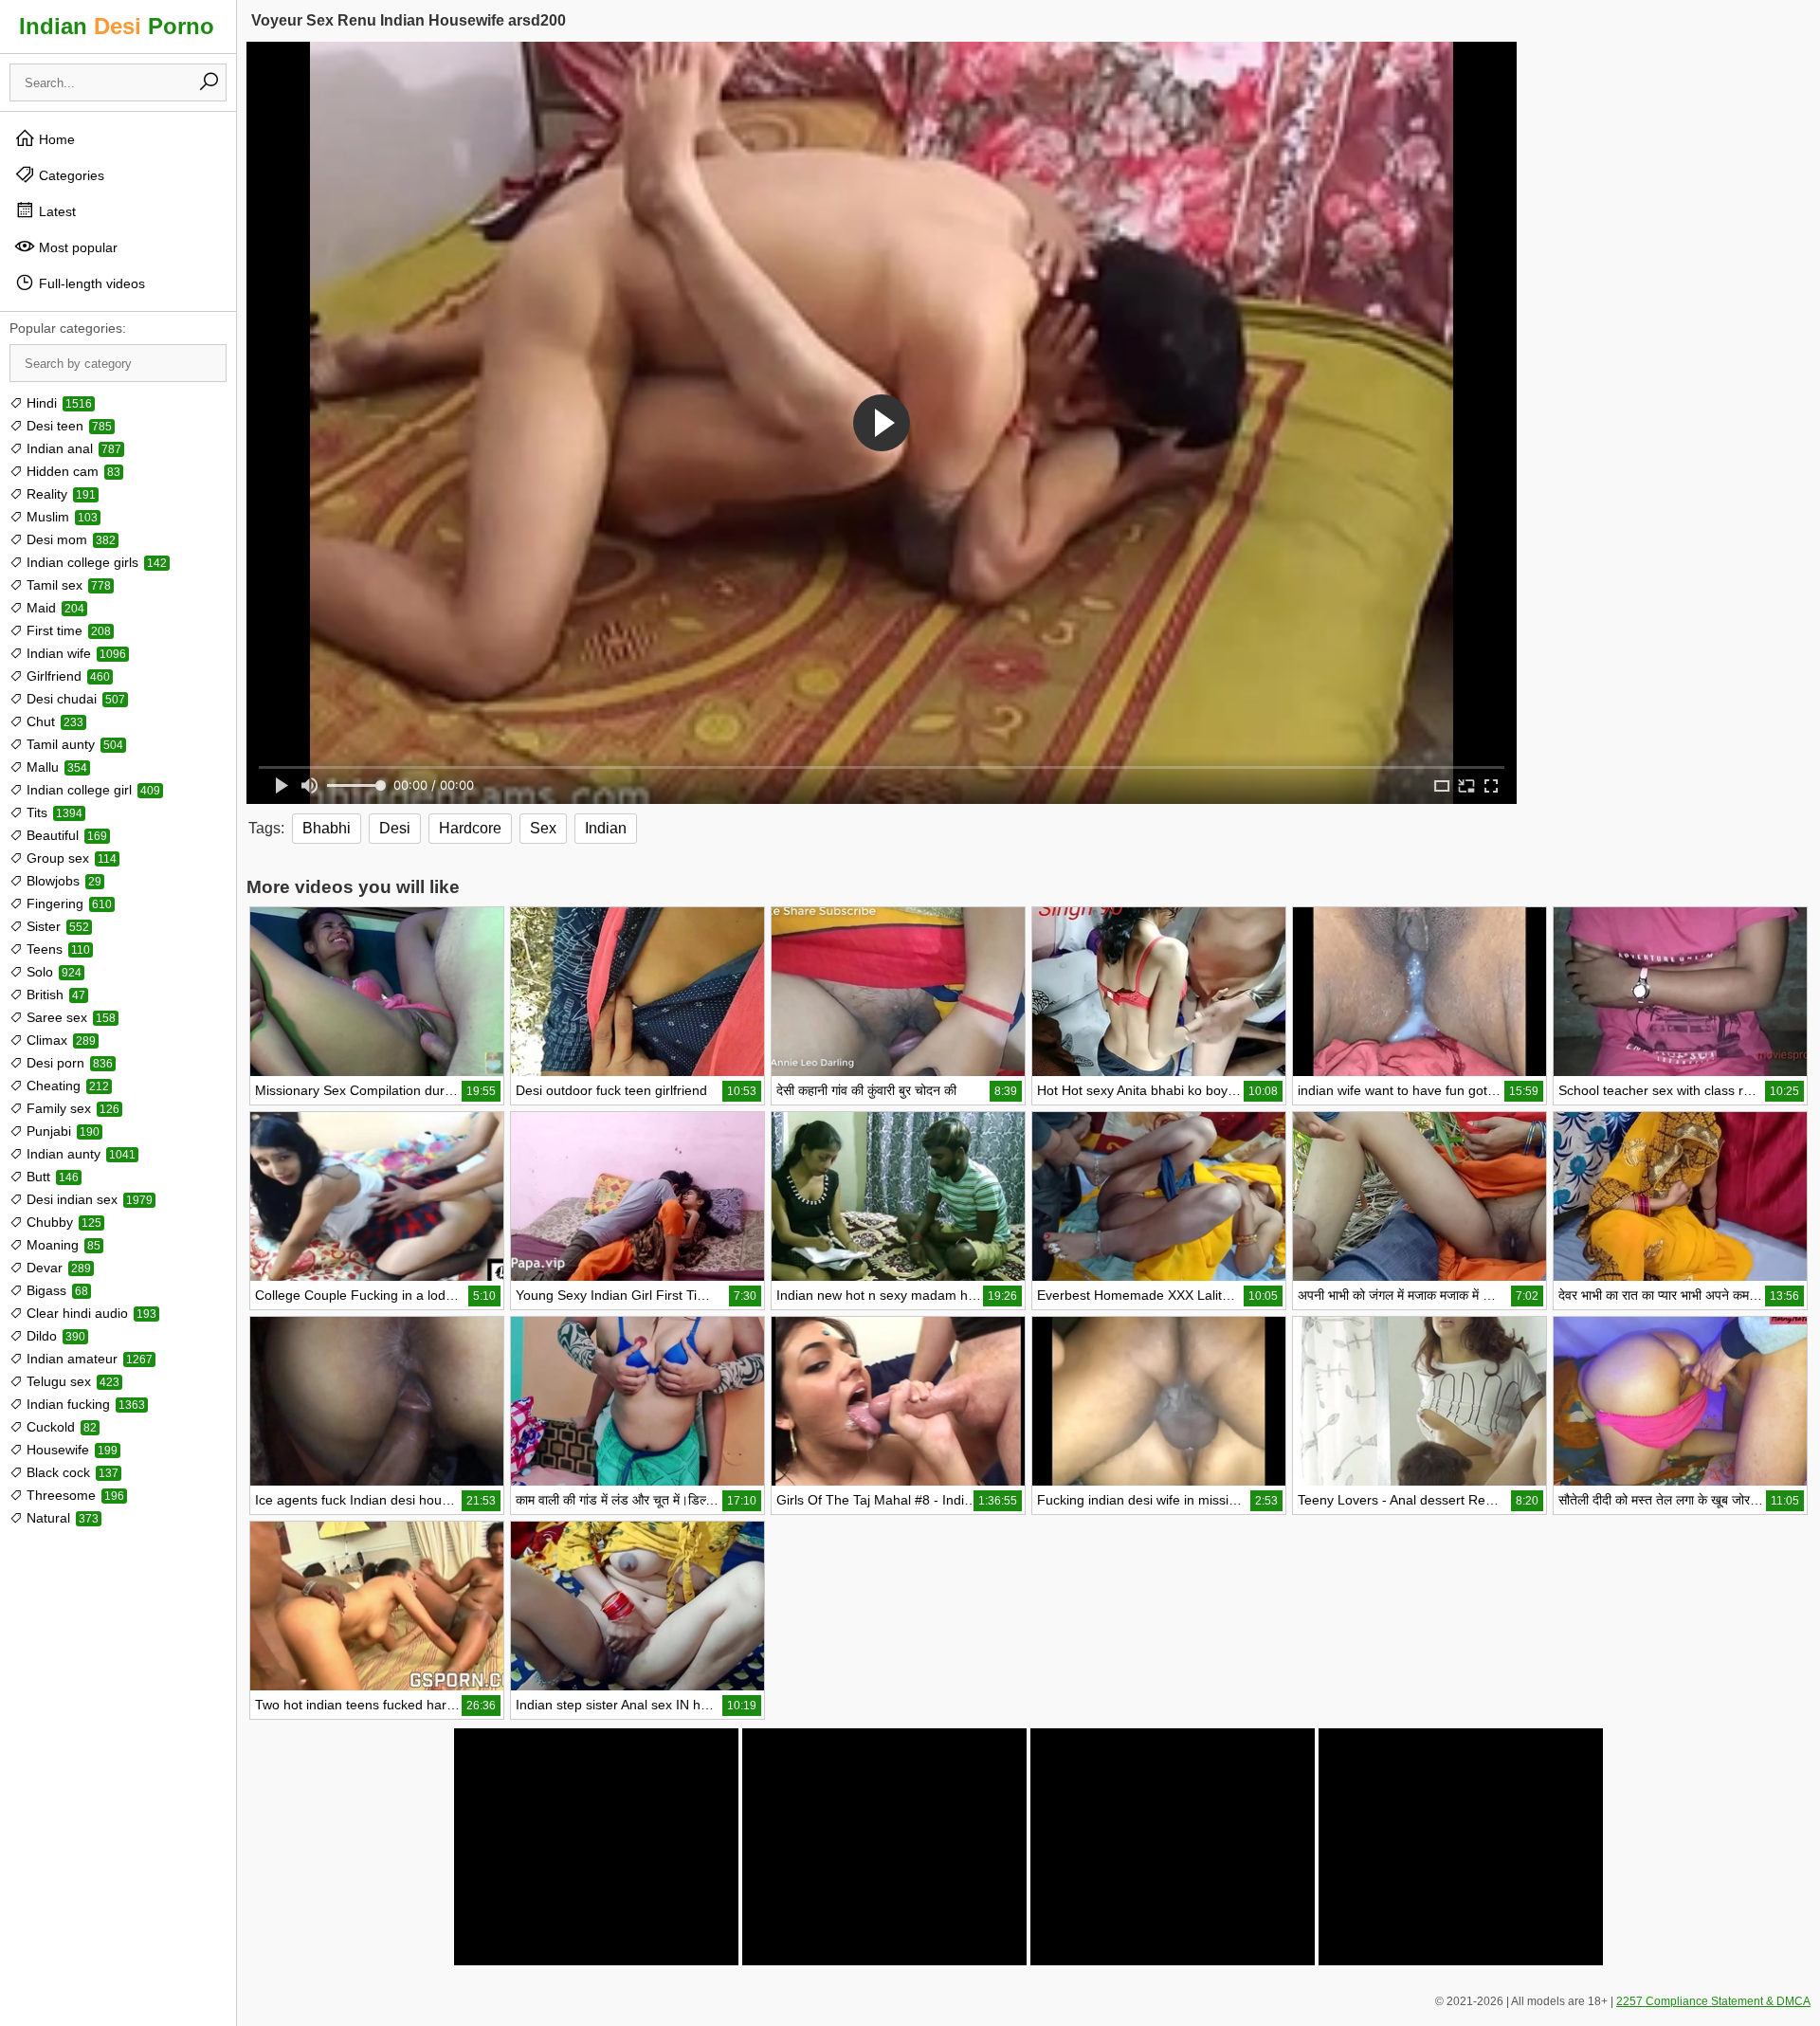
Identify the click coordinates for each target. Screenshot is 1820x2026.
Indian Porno (117, 26)
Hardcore (470, 828)
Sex (543, 828)
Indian (606, 828)
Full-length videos (90, 283)
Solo (52, 972)
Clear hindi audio (90, 1313)
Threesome (73, 1495)
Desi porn (68, 1063)
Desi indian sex (88, 1199)
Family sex (71, 1108)
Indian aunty (79, 1154)
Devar (57, 1268)
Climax (59, 1040)
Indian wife (74, 653)
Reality (59, 494)
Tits (53, 812)
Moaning (62, 1245)
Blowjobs (62, 881)
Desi (395, 828)
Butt (51, 1177)
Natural (61, 1518)
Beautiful (65, 835)
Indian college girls (95, 562)
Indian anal (72, 448)
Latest (55, 211)
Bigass (55, 1290)
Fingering (67, 903)
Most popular (76, 247)
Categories (70, 175)
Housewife (70, 1450)
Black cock (71, 1472)
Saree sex (69, 1017)
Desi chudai (74, 699)
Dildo (54, 1336)
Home (55, 139)
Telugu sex (71, 1381)
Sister (56, 926)
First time (67, 630)
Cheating (66, 1086)
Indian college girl (91, 790)
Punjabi (61, 1131)
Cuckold (60, 1427)
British (54, 995)
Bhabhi (327, 828)
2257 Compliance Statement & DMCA (1713, 2001)
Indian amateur (88, 1359)
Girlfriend (66, 676)
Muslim (60, 517)
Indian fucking (84, 1404)
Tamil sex (67, 585)
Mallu (55, 767)
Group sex (70, 858)
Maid (54, 608)
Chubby (62, 1222)
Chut (53, 721)
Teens (56, 949)
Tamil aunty (73, 744)
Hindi (57, 403)
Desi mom (69, 539)
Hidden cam (72, 471)
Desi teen (67, 426)
